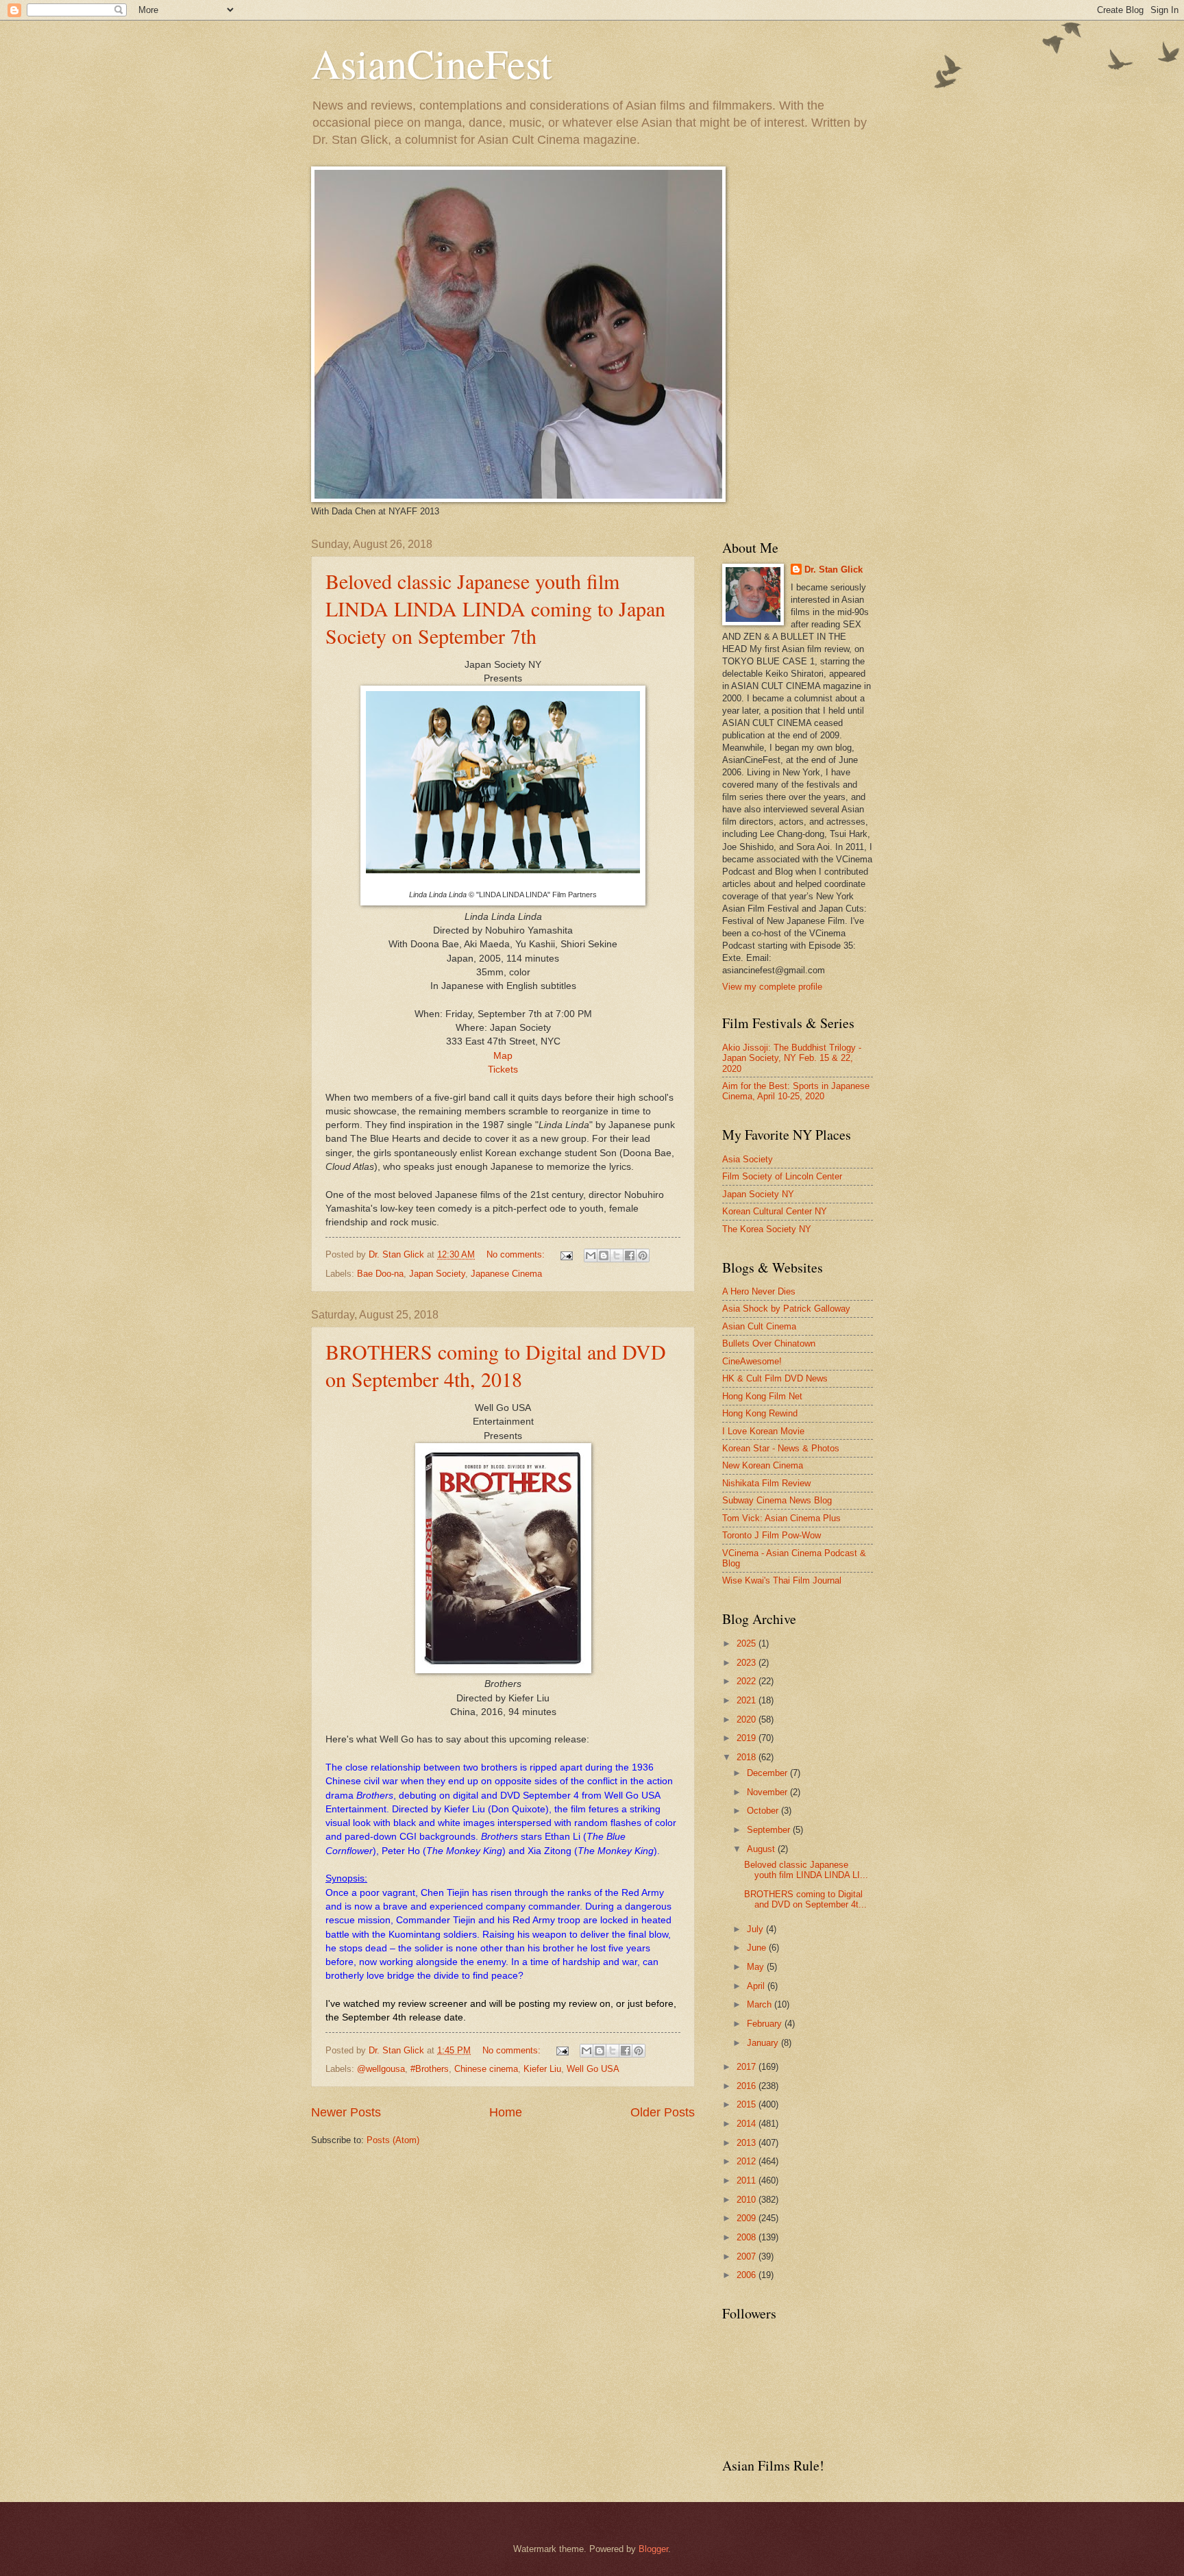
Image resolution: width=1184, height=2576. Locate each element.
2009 (748, 2218)
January (764, 2043)
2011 (748, 2180)
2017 (748, 2067)
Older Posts (663, 2112)
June (758, 1948)
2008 (748, 2237)
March (761, 2004)
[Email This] (591, 1255)
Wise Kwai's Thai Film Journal (782, 1580)
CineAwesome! (752, 1361)
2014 (748, 2124)
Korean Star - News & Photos (781, 1448)
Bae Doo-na (380, 1274)
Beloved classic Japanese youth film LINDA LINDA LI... (806, 1870)
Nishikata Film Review (766, 1483)
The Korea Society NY (767, 1229)
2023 (748, 1663)
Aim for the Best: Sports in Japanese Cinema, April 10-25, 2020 (796, 1091)
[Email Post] (566, 1254)
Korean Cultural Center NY (775, 1211)
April (757, 1986)
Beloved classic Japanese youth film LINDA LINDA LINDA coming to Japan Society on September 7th (495, 608)
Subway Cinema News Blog (777, 1500)
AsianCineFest (432, 63)
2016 (748, 2086)
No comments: (517, 1254)
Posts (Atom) (393, 2140)
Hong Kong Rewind (760, 1413)
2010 (748, 2200)
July (756, 1929)
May (757, 1967)
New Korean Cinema (763, 1465)
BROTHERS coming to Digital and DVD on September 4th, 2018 (496, 1365)
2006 (748, 2275)
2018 (748, 1757)
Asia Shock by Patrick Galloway (786, 1309)
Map (503, 1056)
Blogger (653, 2549)
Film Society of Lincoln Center (782, 1176)
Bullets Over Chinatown (769, 1343)
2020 (748, 1720)
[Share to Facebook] (630, 1255)
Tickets (503, 1070)
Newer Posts (346, 2112)
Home (506, 2112)
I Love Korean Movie (763, 1431)
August (762, 1849)
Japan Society (437, 1274)
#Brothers (430, 2069)
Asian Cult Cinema (759, 1326)
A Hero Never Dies (759, 1291)
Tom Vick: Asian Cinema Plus (781, 1518)
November (768, 1792)
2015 (748, 2104)
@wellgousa (381, 2069)
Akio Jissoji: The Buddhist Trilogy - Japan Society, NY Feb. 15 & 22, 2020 (792, 1058)
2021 (748, 1700)
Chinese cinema (486, 2069)
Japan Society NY (758, 1194)
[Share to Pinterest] (643, 1255)
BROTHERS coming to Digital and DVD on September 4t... (805, 1899)
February (766, 2024)
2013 (748, 2143)
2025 (748, 1643)
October (764, 1811)
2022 (748, 1681)
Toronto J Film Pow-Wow (772, 1535)
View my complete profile (772, 987)
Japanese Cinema (506, 1274)
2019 (748, 1738)
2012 (748, 2161)
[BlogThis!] (604, 1255)
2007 (748, 2256)
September (770, 1830)
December (768, 1773)
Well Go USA (593, 2069)
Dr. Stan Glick (834, 570)
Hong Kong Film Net (762, 1396)
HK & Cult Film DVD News (775, 1378)
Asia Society (748, 1159)
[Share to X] (617, 1255)
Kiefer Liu (542, 2069)
